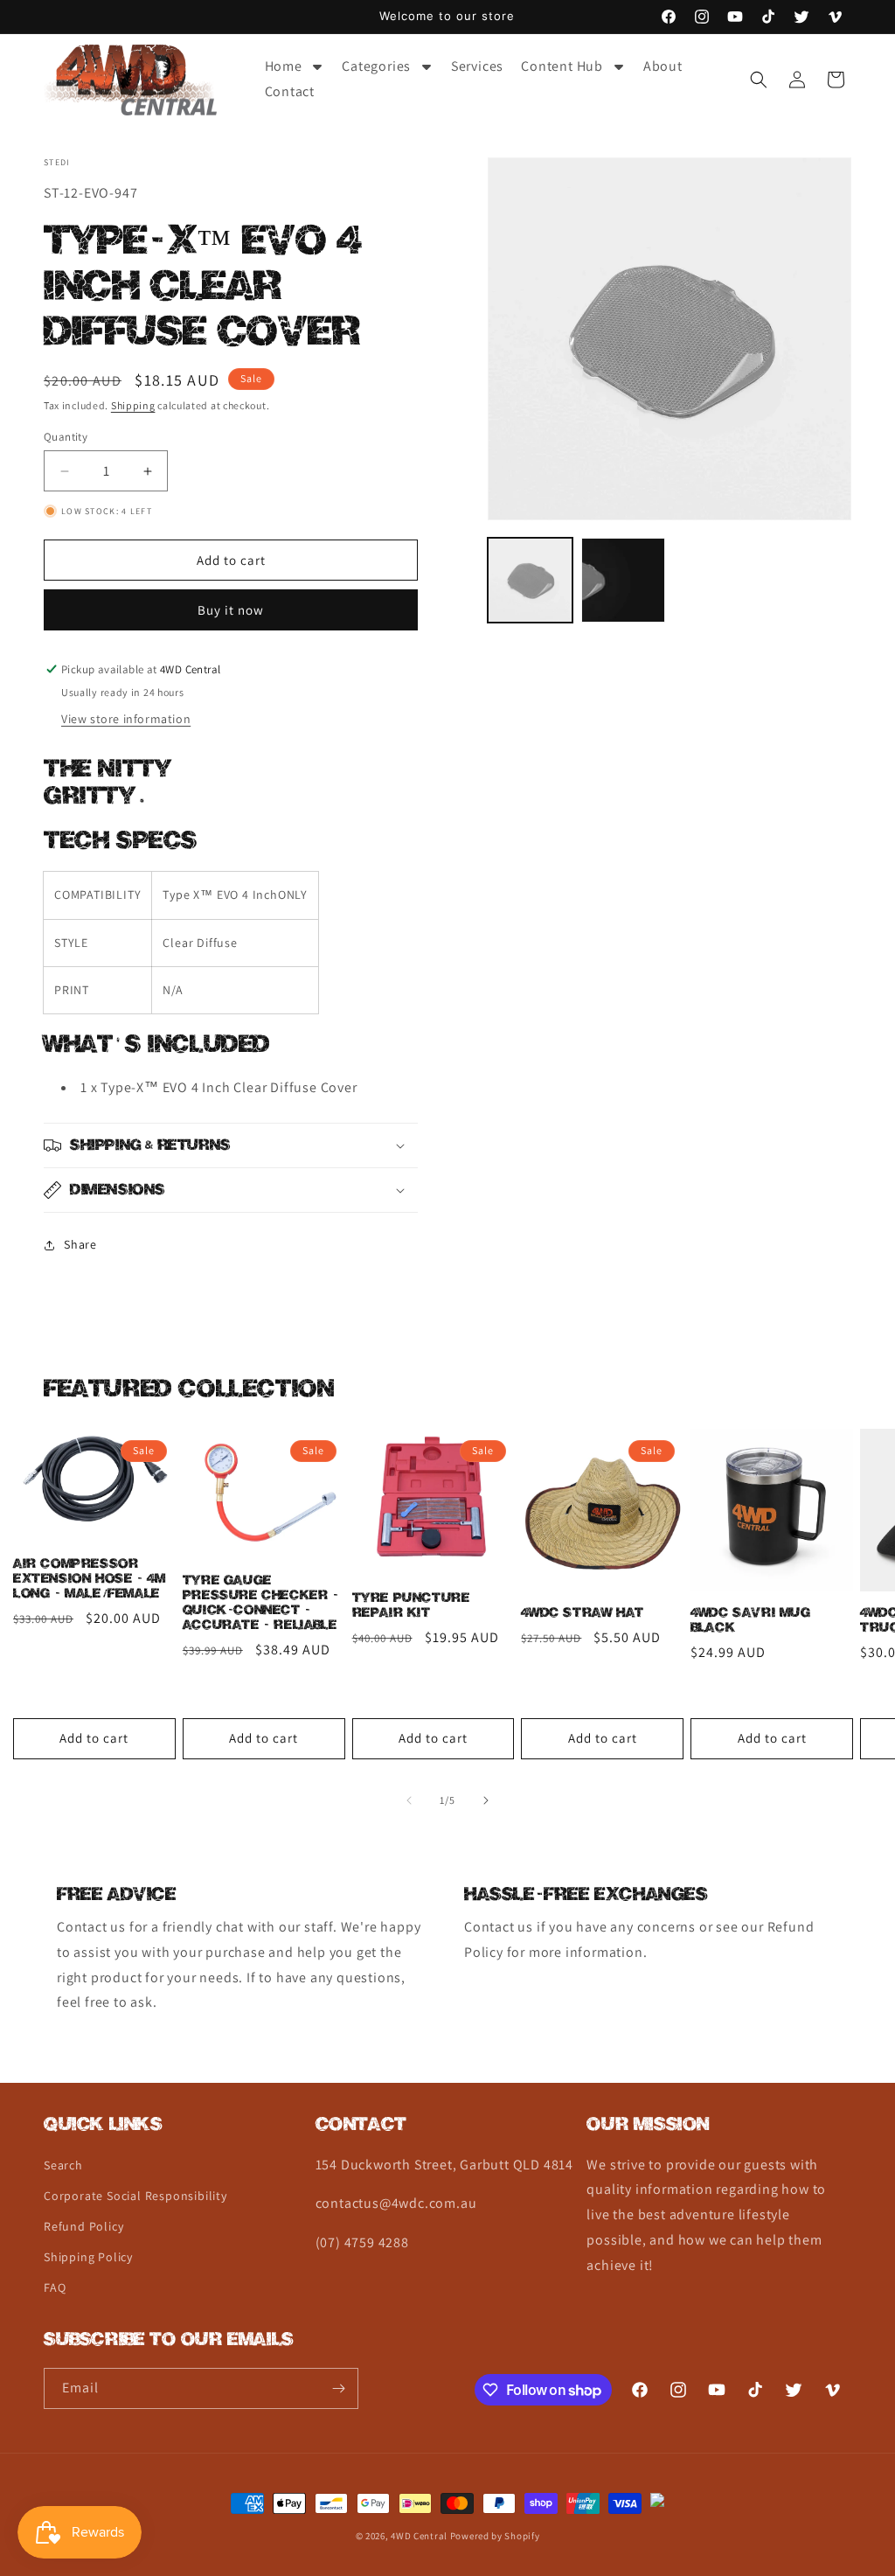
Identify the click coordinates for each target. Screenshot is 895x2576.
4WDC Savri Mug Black (750, 1620)
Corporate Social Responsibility (135, 2196)
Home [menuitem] (284, 66)
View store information (126, 719)
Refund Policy (83, 2226)
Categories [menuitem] (376, 66)
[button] (759, 80)
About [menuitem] (663, 66)
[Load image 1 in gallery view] (530, 580)
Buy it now (231, 610)
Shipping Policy (88, 2257)
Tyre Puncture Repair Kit (411, 1605)
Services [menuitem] (477, 66)
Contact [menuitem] (290, 91)
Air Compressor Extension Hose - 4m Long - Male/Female (89, 1579)
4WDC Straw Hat (582, 1613)
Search (63, 2165)
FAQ (55, 2287)
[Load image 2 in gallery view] (623, 580)
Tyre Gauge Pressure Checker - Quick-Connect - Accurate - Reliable (261, 1603)
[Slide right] (486, 1800)
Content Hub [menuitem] (562, 66)
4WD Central (419, 2536)
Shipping (133, 405)
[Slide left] (409, 1800)
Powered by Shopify (495, 2536)
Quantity (66, 437)
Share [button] (80, 1244)
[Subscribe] (338, 2388)
